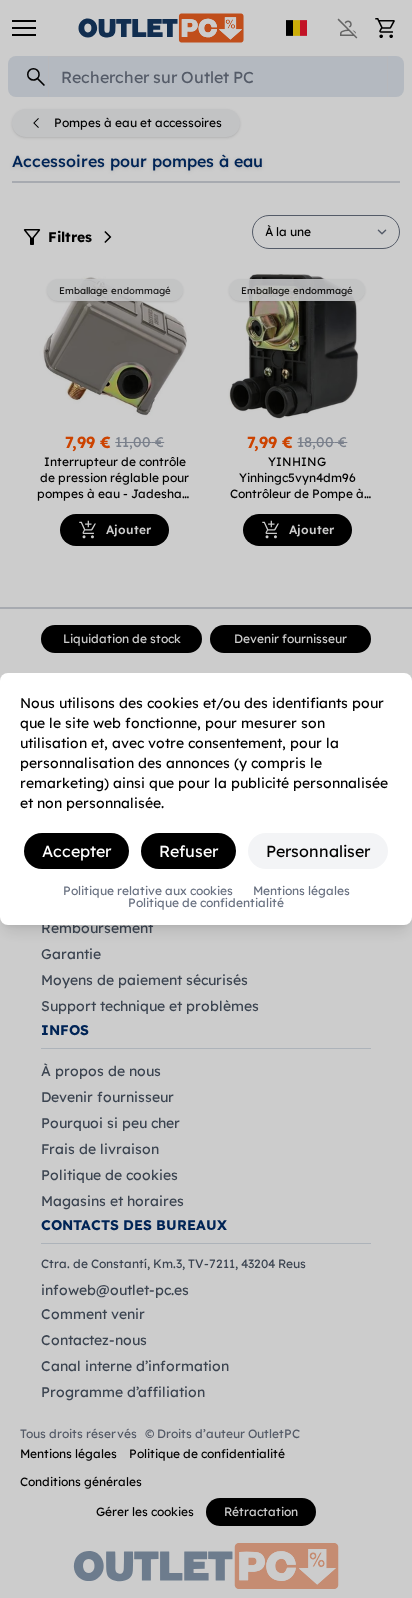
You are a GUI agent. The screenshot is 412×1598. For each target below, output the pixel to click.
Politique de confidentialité (206, 903)
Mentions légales (301, 891)
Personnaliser (318, 851)
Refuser (188, 851)
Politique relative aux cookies (148, 891)
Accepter (76, 851)
